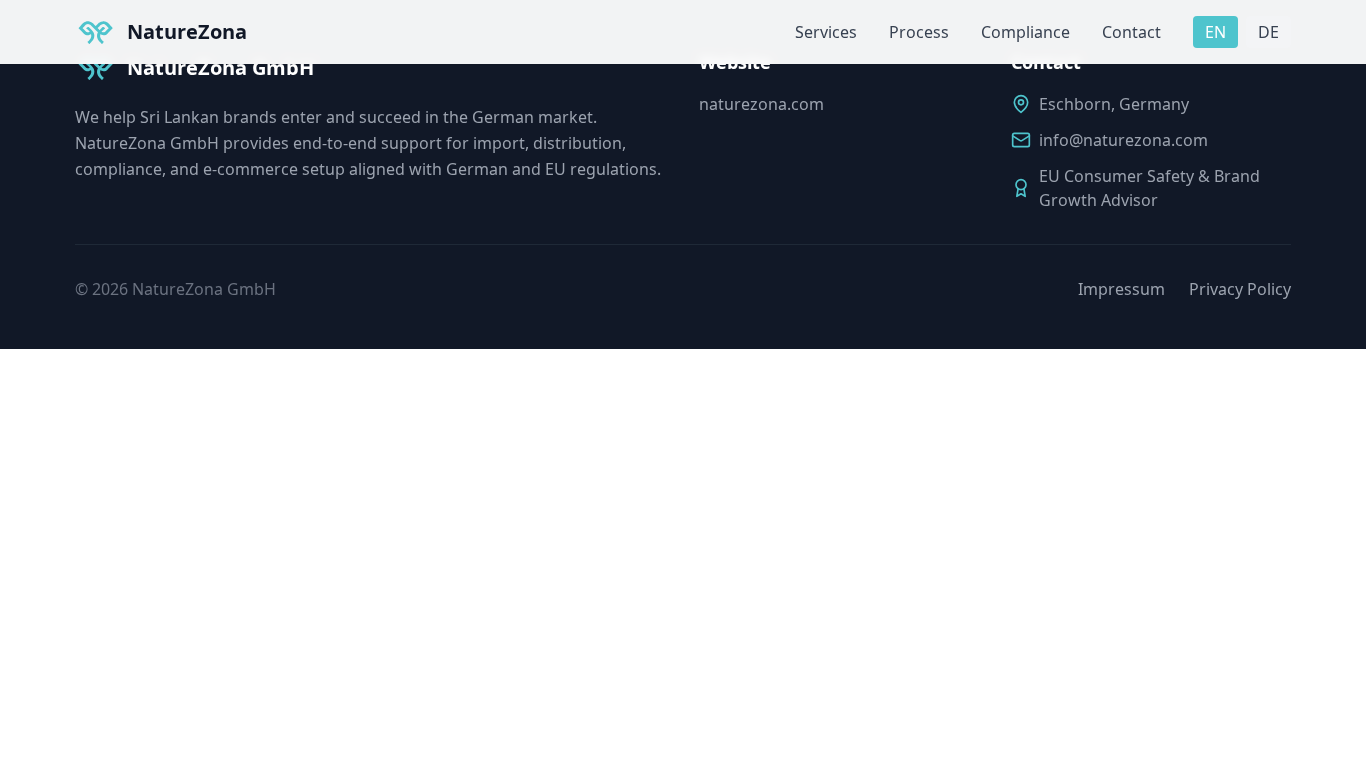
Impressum (1121, 289)
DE (1268, 32)
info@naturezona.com (1123, 140)
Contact (1131, 32)
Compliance (1025, 32)
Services (826, 32)
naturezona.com (761, 104)
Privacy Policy (1240, 289)
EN (1215, 32)
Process (919, 32)
